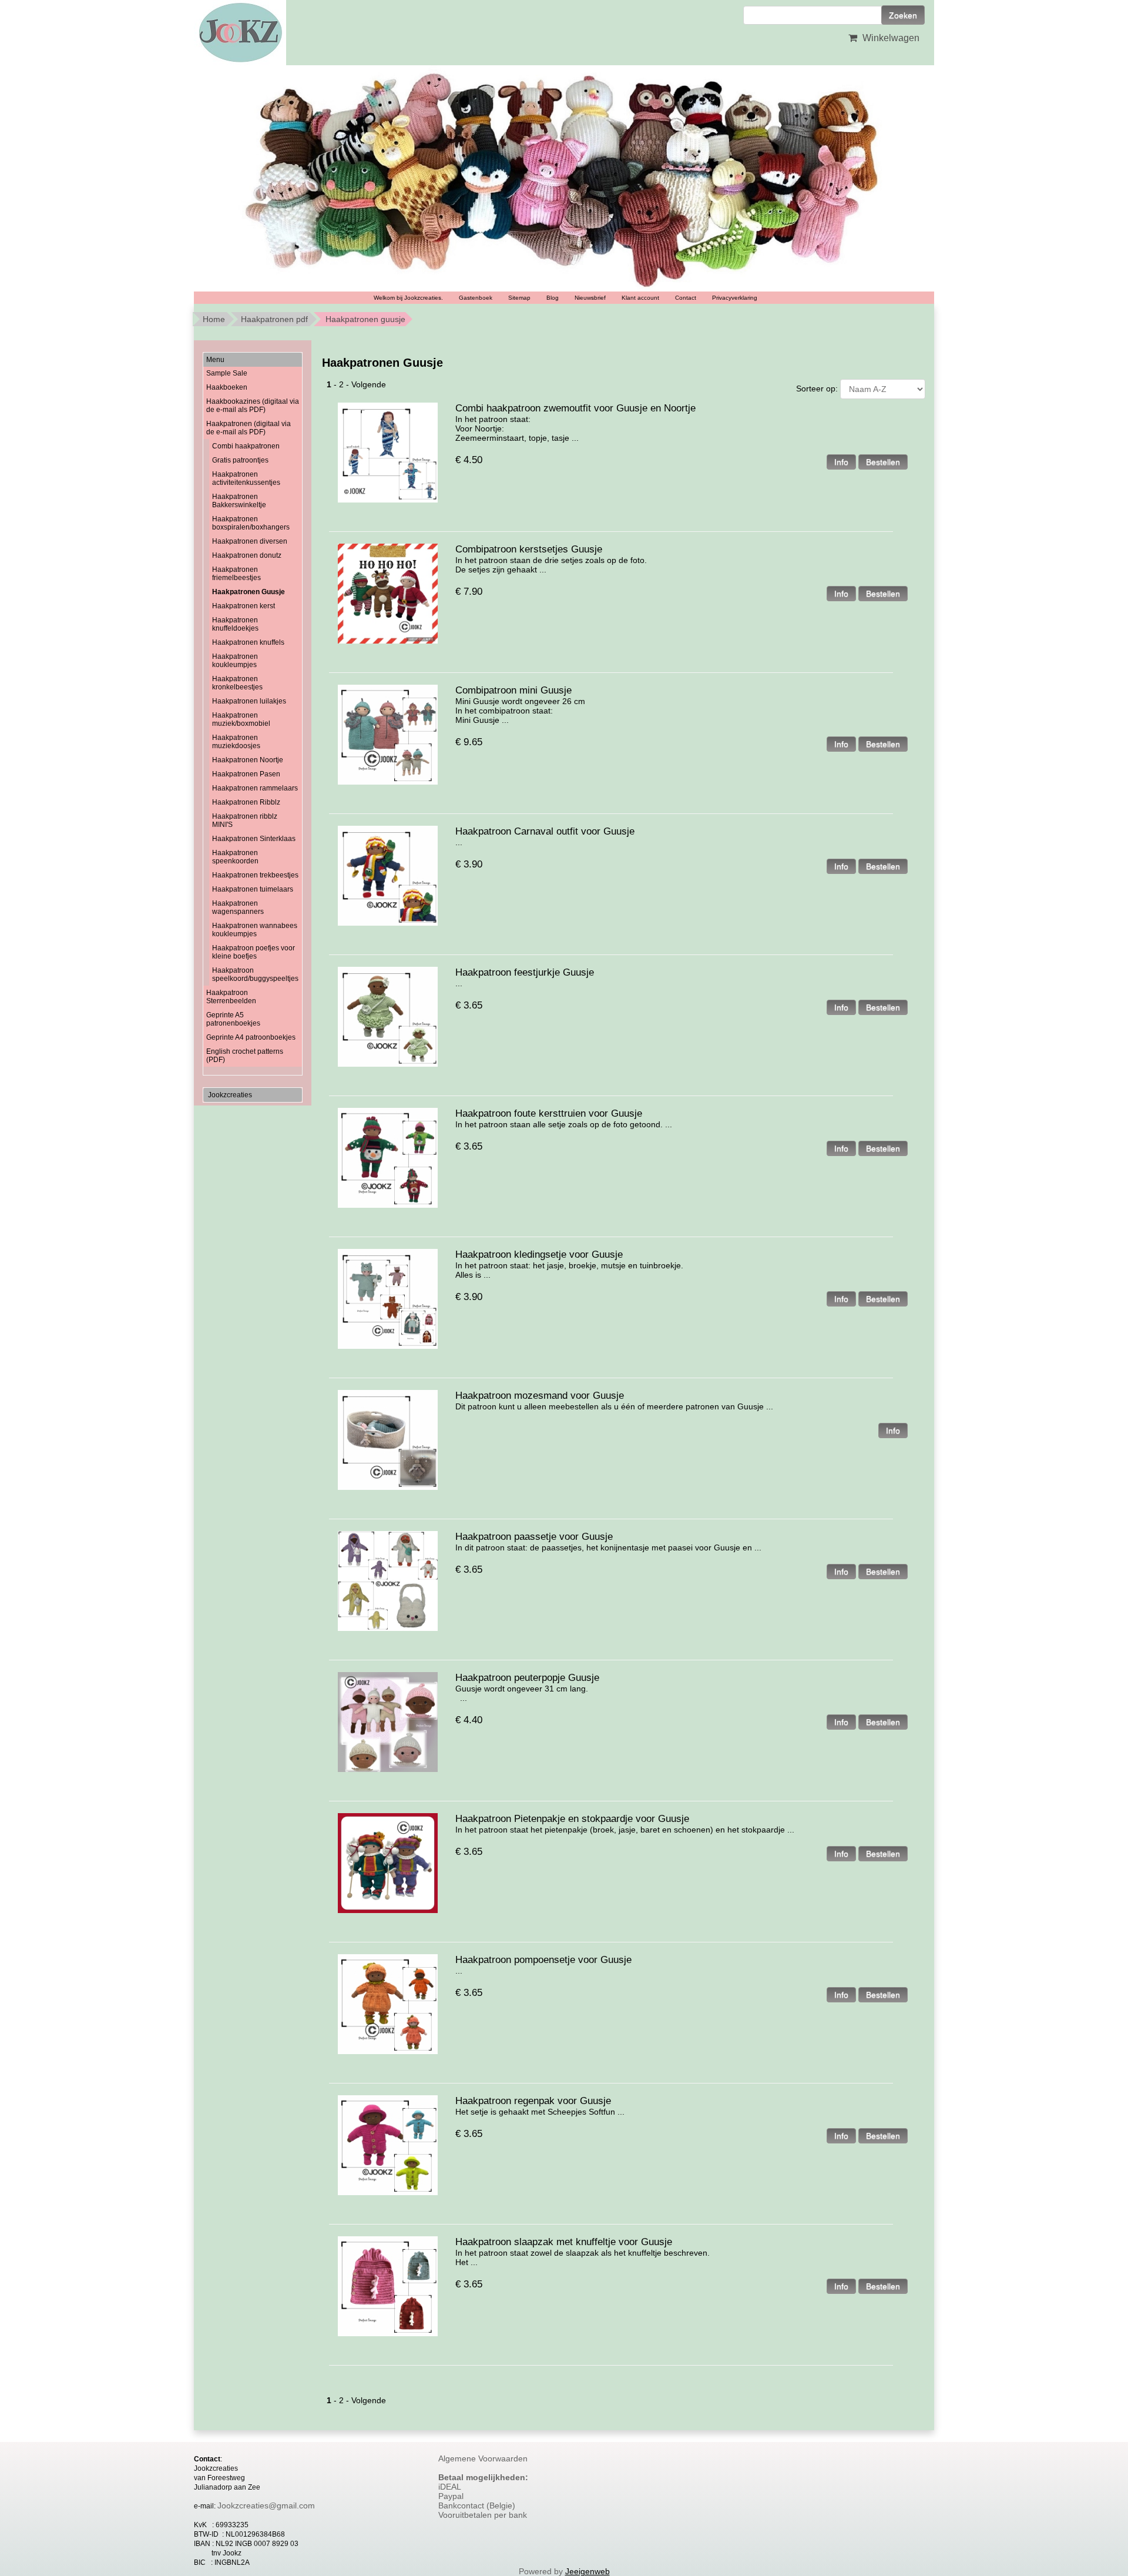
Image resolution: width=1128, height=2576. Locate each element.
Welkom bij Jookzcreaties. (408, 298)
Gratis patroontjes (240, 460)
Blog (553, 298)
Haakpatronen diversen (250, 541)
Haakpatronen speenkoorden (235, 857)
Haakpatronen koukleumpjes (235, 661)
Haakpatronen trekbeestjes (255, 875)
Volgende (369, 384)
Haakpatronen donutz (247, 555)
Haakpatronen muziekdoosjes (236, 742)
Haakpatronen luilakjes (249, 701)
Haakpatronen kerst (244, 606)
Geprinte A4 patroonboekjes (251, 1037)
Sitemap (519, 298)
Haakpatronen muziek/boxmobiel (241, 719)
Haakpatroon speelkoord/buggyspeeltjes (255, 974)
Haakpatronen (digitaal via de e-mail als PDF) (249, 428)
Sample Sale (227, 373)
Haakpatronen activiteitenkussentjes (246, 478)
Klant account (640, 298)
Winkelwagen (890, 38)
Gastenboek (476, 298)
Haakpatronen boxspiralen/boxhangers (251, 523)
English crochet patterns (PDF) (245, 1056)
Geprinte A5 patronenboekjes (233, 1019)
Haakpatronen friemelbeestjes (236, 574)
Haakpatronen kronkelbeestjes (237, 683)
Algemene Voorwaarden (483, 2458)
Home (214, 319)
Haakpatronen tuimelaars (253, 889)
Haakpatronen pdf (274, 319)
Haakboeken (227, 387)
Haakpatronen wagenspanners (238, 907)
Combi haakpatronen (246, 446)
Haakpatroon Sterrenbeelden (231, 997)
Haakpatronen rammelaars (255, 788)
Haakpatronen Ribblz (246, 802)
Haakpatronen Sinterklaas (254, 839)
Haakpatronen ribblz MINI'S (245, 820)
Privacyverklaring (735, 298)
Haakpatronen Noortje (248, 760)
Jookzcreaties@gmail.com (266, 2505)
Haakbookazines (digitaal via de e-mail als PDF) (253, 406)
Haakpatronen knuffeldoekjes (235, 624)
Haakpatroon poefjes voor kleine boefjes (254, 952)
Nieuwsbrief (590, 298)
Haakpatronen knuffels (248, 642)
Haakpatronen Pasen (246, 774)
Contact (686, 298)
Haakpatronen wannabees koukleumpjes (255, 930)
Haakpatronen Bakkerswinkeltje (239, 501)
